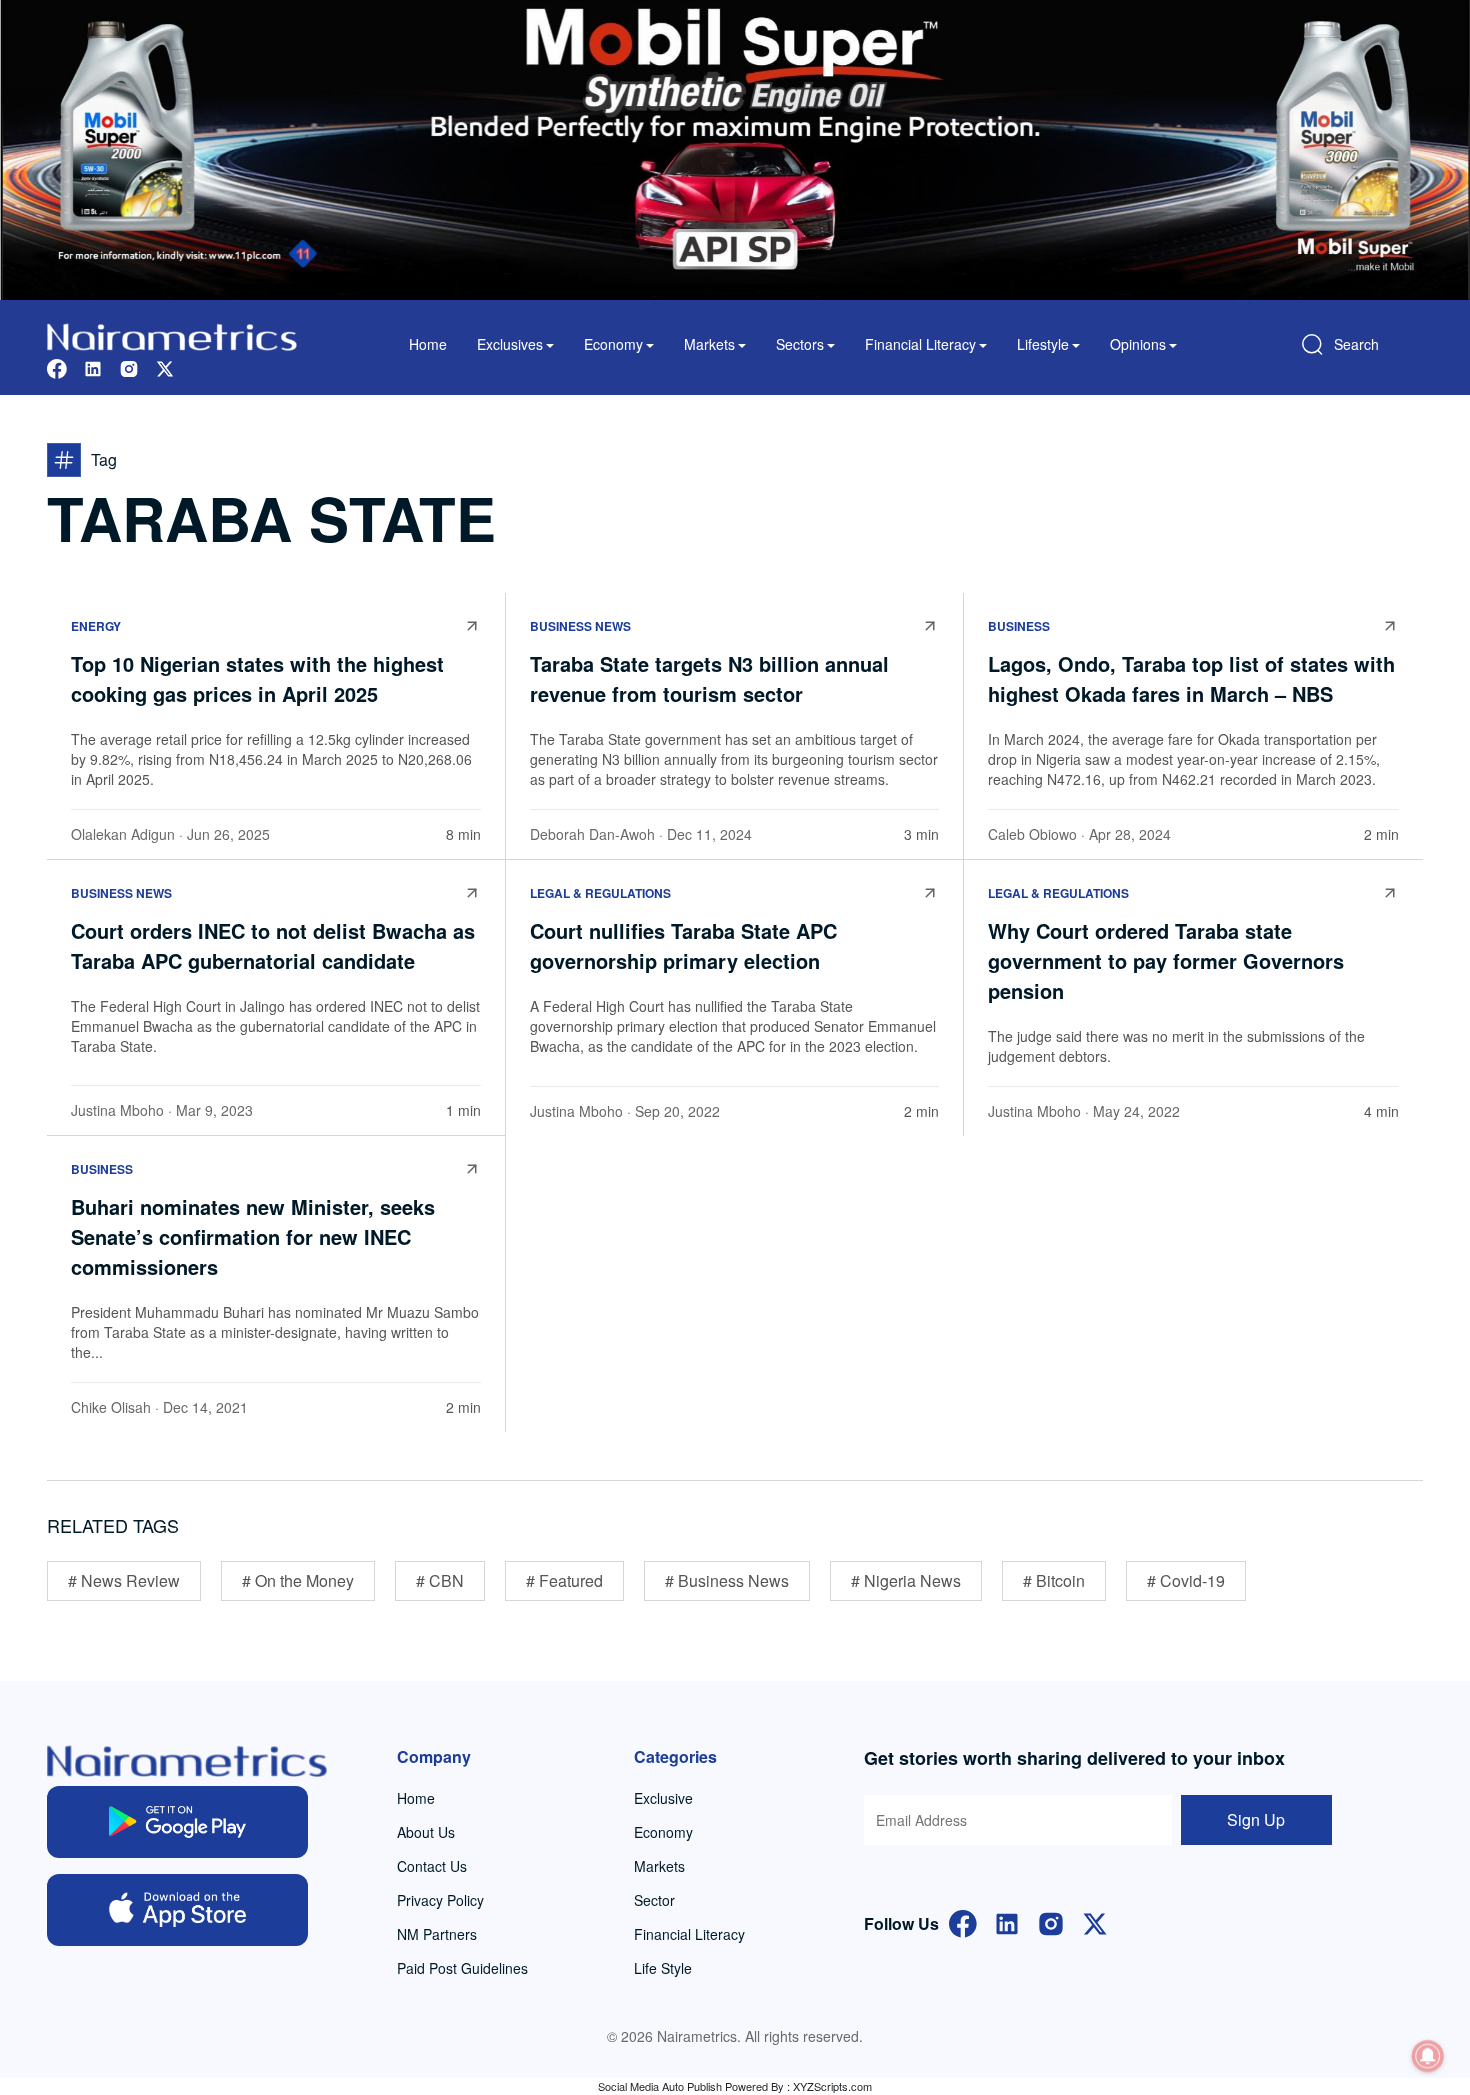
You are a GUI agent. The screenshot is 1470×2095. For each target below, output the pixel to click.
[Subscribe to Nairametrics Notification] (1428, 2056)
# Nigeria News (906, 1580)
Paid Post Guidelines (462, 1968)
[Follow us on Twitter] (165, 366)
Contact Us (432, 1866)
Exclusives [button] (510, 344)
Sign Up (1256, 1819)
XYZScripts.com (832, 2086)
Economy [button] (613, 344)
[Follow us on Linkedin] (93, 366)
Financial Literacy (689, 1934)
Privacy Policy (440, 1900)
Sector (654, 1900)
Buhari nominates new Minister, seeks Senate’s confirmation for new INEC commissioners (253, 1236)
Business (1019, 626)
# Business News (727, 1580)
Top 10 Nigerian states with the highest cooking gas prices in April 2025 (257, 678)
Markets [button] (709, 344)
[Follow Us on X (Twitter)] (1095, 1921)
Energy (96, 626)
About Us (426, 1832)
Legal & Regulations (600, 893)
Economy (663, 1832)
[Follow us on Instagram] (129, 366)
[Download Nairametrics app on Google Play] (177, 1822)
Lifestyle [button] (1043, 344)
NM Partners (437, 1934)
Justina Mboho (117, 1110)
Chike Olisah (111, 1407)
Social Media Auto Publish (660, 2086)
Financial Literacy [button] (920, 344)
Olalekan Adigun (123, 834)
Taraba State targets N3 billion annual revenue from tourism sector (709, 678)
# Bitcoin (1054, 1580)
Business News (580, 626)
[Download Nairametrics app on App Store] (177, 1910)
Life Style (663, 1968)
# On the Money (298, 1580)
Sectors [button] (800, 344)
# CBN (440, 1580)
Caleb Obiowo (1032, 834)
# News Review (124, 1580)
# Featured (564, 1580)
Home (428, 344)
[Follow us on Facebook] (57, 366)
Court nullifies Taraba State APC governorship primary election (683, 945)
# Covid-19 (1186, 1580)
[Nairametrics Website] (172, 334)
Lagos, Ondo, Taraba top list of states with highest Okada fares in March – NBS (1191, 678)
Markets (659, 1866)
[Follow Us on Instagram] (1051, 1921)
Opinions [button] (1138, 344)
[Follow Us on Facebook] (963, 1921)
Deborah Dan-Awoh (592, 834)
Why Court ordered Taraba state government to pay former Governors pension (1166, 960)
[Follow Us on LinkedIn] (1007, 1921)
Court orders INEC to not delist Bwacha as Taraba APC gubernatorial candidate (273, 945)
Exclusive (663, 1798)
